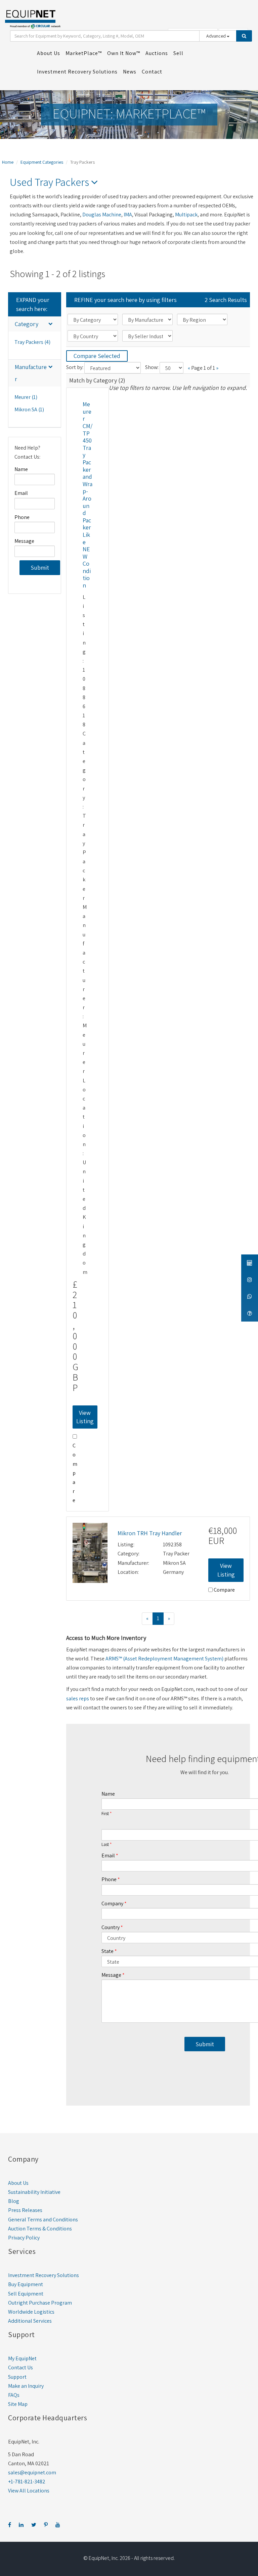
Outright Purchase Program (40, 2303)
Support (17, 2377)
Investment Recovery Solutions (44, 2275)
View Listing (85, 1417)
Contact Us (20, 2367)
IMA (128, 215)
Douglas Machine (102, 215)
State (107, 1951)
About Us (18, 2183)
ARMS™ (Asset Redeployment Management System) (164, 1659)
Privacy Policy (24, 2238)
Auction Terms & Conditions (40, 2229)
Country (111, 1927)
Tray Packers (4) (32, 342)
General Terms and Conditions (43, 2220)
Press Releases (25, 2210)
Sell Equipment (26, 2294)
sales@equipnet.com (32, 2472)
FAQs (14, 2395)
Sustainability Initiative (34, 2192)
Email (21, 493)
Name (21, 469)
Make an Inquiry (26, 2386)
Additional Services (30, 2321)
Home (8, 162)
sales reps (78, 1698)
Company (112, 1903)
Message (24, 541)
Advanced (217, 36)
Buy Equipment (26, 2284)
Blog (14, 2201)
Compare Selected (97, 356)
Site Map (18, 2404)
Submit (40, 568)
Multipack (186, 215)
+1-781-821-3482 (27, 2482)
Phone (22, 517)
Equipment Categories (42, 162)
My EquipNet (22, 2358)
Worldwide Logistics (31, 2312)
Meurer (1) (26, 397)
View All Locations (29, 2491)
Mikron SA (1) (29, 409)
